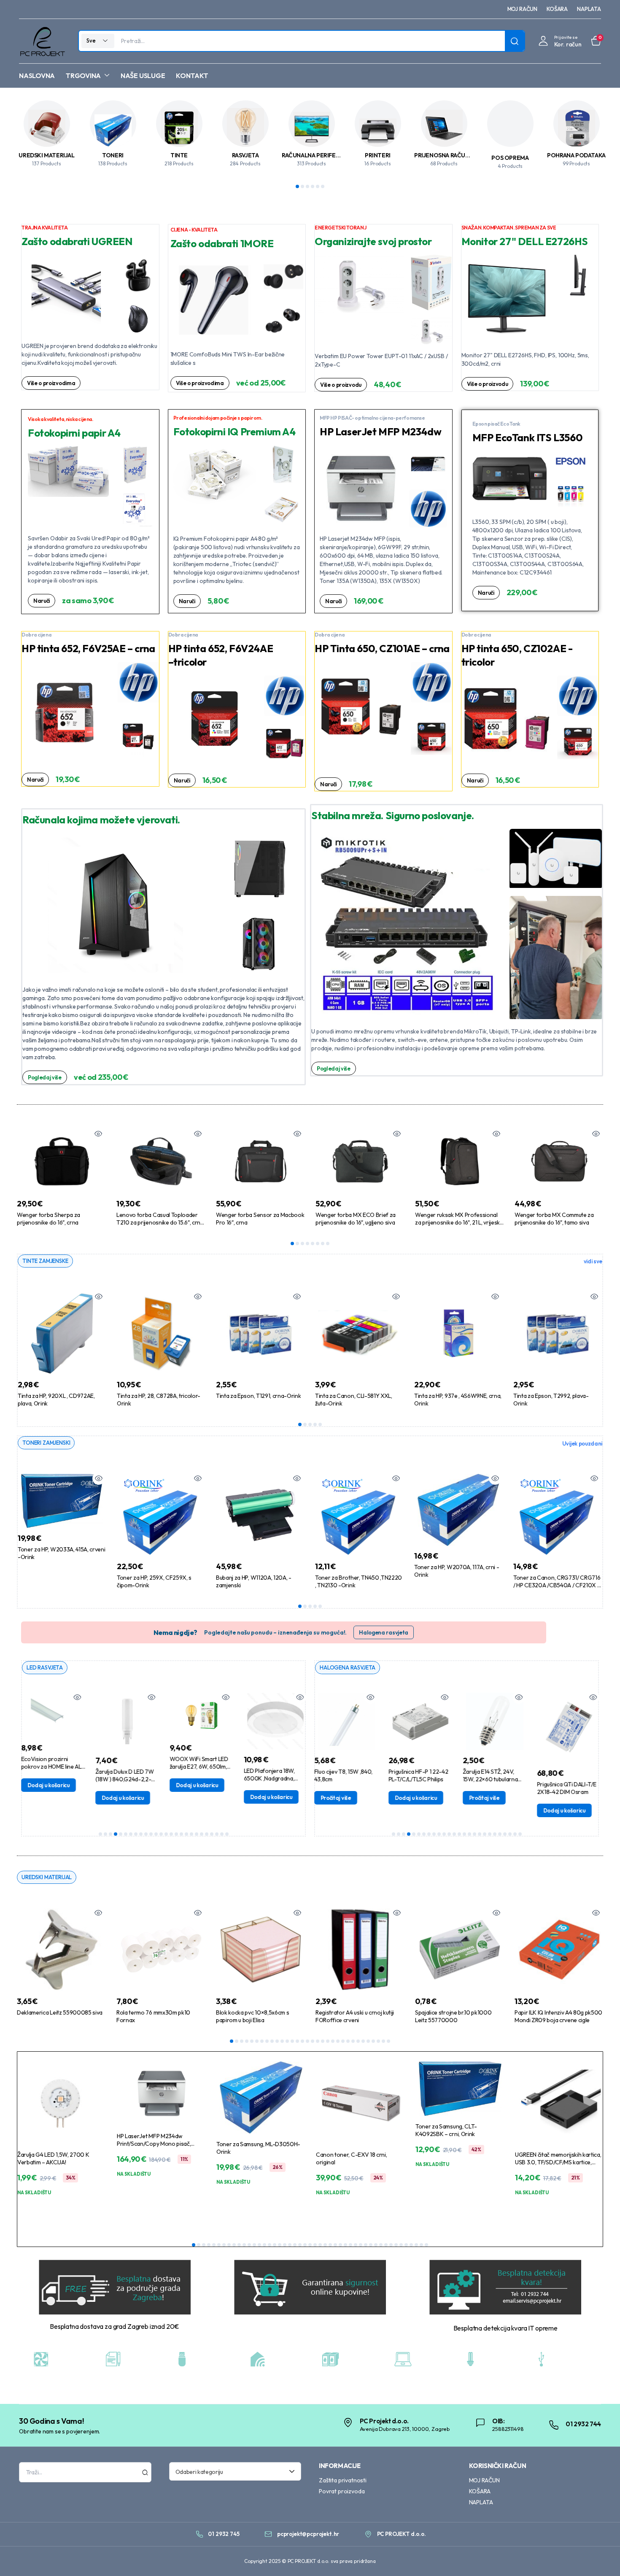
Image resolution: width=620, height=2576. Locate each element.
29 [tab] (373, 2041)
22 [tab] (207, 1834)
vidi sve (593, 1261)
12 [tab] (156, 1834)
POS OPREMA (510, 158)
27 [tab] (363, 2041)
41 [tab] (396, 2245)
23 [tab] (212, 1834)
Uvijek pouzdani (582, 1443)
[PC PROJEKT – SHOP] (42, 41)
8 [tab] (328, 1243)
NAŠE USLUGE (143, 76)
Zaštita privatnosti (343, 2480)
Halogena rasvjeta (384, 1632)
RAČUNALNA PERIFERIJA (314, 155)
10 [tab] (146, 1834)
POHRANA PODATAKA (576, 155)
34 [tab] (361, 2245)
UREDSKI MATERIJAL (46, 155)
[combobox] (235, 2471)
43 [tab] (406, 2245)
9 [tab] (141, 1834)
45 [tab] (416, 2245)
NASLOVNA (37, 76)
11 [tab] (151, 1834)
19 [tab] (191, 1834)
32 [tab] (388, 2041)
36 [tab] (371, 2245)
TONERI (113, 155)
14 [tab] (166, 1834)
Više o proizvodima (51, 383)
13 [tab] (161, 1834)
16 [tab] (176, 1834)
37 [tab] (376, 2245)
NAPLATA (589, 9)
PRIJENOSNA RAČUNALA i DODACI (460, 155)
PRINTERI (378, 155)
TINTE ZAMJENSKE (45, 1261)
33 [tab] (356, 2245)
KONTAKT (192, 76)
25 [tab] (222, 1834)
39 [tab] (386, 2245)
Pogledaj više (45, 1077)
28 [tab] (368, 2041)
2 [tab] (302, 186)
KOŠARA (557, 9)
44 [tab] (411, 2245)
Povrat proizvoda (342, 2491)
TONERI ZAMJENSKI (46, 1443)
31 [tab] (383, 2041)
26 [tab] (227, 1834)
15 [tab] (171, 1834)
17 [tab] (181, 1834)
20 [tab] (197, 1834)
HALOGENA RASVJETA (348, 1667)
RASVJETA (245, 155)
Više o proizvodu (341, 385)
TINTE (179, 155)
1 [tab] (297, 186)
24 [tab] (217, 1834)
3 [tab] (307, 186)
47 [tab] (426, 2245)
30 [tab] (378, 2041)
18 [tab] (186, 1834)
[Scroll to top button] (601, 2557)
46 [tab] (421, 2245)
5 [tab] (318, 186)
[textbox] (232, 2471)
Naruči (42, 601)
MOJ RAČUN (523, 9)
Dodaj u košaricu (63, 1798)
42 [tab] (401, 2245)
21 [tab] (202, 1834)
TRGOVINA (83, 76)
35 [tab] (366, 2245)
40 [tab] (391, 2245)
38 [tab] (381, 2245)
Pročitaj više (433, 1798)
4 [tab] (313, 186)
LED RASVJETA (45, 1667)
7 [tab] (323, 1243)
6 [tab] (323, 186)
